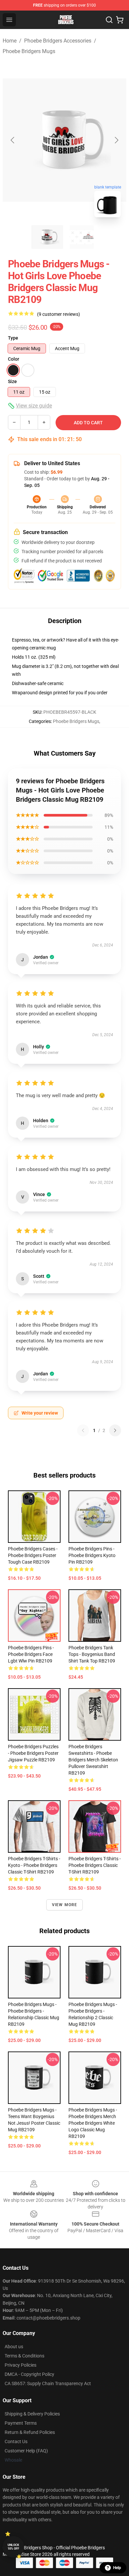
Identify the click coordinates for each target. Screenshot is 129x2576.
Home (10, 41)
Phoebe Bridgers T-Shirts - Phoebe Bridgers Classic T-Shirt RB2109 (95, 1865)
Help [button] (117, 2568)
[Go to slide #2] (82, 237)
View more (65, 1905)
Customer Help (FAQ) (26, 2451)
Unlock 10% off (13, 2547)
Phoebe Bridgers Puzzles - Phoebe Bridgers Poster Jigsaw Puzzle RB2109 (33, 1753)
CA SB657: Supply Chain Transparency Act (48, 2383)
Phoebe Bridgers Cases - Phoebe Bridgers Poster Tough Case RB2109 (33, 1555)
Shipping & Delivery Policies (32, 2414)
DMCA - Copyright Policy (29, 2374)
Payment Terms (21, 2423)
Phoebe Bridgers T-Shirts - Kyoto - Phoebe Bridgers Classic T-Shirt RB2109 (34, 1865)
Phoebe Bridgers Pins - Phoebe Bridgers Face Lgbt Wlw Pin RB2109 (31, 1654)
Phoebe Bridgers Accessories (58, 41)
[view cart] (120, 20)
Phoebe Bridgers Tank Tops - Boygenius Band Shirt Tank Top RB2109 (92, 1654)
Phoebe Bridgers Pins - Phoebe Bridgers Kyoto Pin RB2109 (92, 1555)
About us (14, 2347)
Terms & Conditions (24, 2356)
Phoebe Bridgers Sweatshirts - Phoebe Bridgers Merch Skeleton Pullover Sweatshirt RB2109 (93, 1760)
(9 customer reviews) (59, 314)
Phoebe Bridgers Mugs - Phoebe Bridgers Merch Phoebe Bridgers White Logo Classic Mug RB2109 (93, 2123)
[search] (109, 20)
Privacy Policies (21, 2365)
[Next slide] (116, 140)
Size (12, 381)
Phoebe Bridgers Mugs (29, 51)
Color (14, 359)
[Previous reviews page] (83, 1430)
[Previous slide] (13, 140)
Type (13, 338)
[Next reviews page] (115, 1430)
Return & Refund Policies (30, 2432)
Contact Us (16, 2441)
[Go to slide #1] (47, 237)
